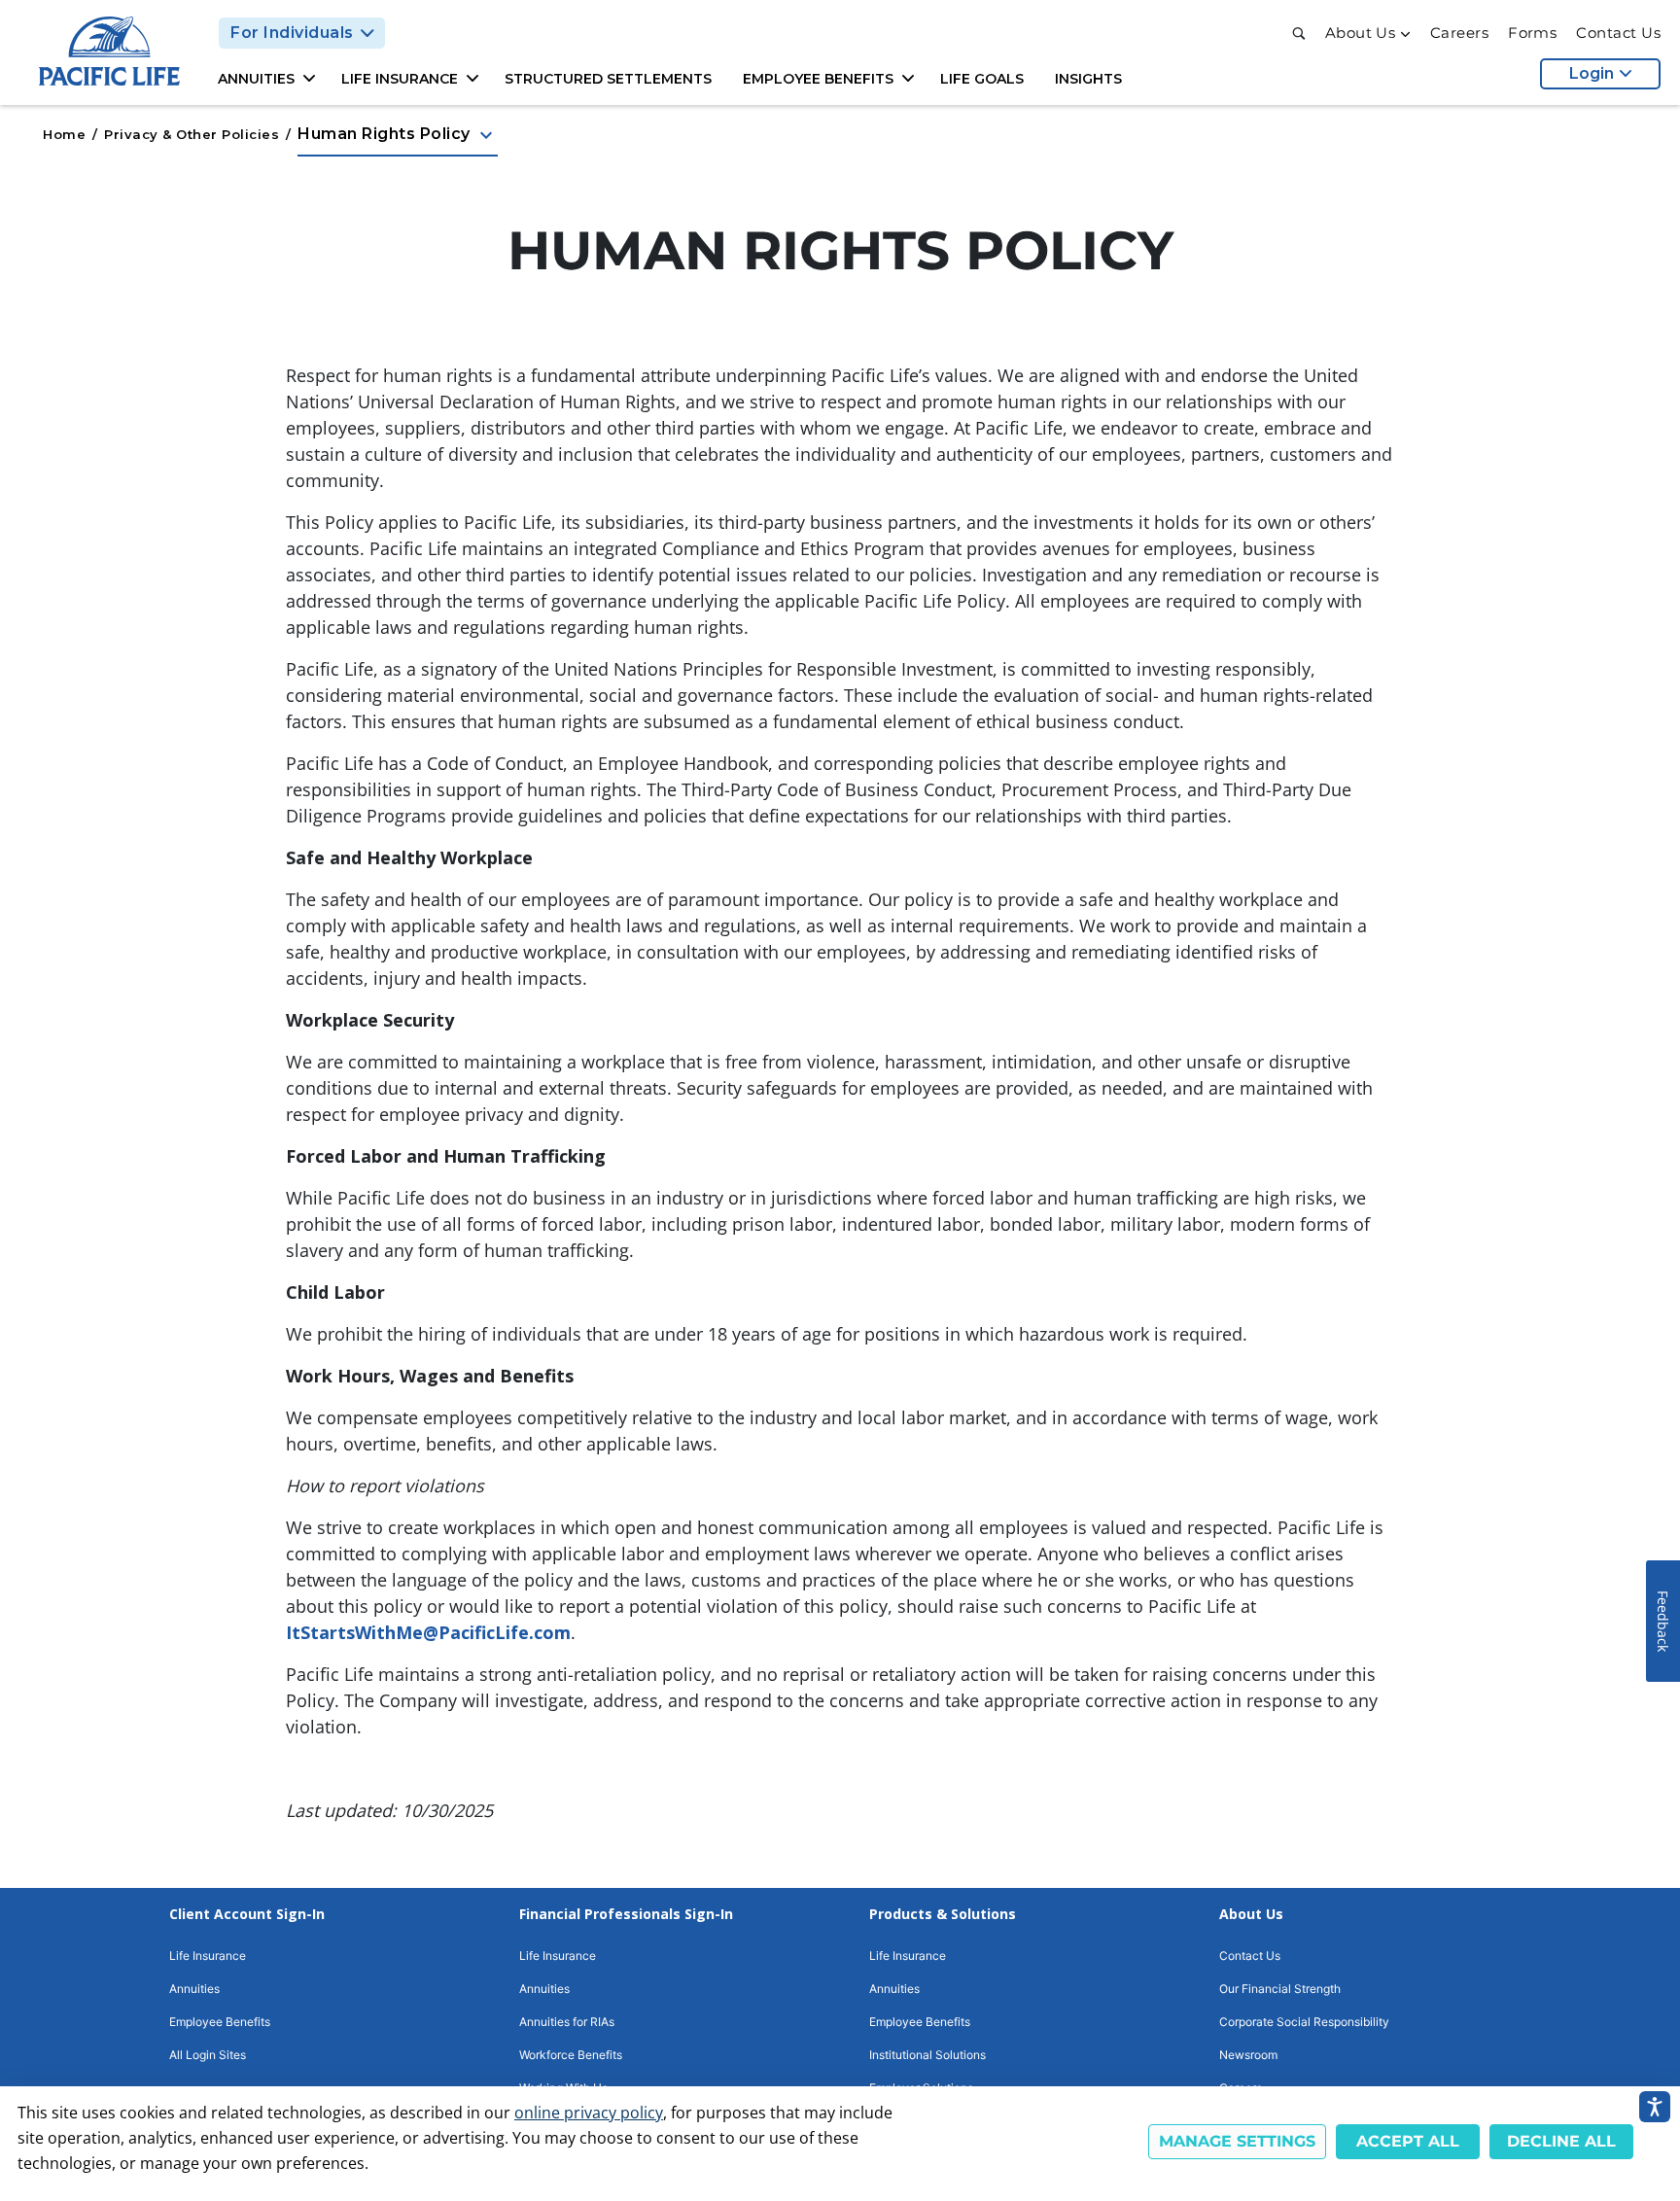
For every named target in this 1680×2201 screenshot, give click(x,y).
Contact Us (1618, 33)
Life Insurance (208, 1956)
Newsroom (1248, 2055)
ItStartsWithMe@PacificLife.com (428, 1632)
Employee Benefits (220, 2022)
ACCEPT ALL (1408, 2141)
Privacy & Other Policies (192, 134)
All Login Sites (208, 2055)
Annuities (194, 1989)
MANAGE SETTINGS (1237, 2141)
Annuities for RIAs (567, 2022)
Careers (1459, 33)
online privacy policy (589, 2113)
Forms (1532, 33)
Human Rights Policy (398, 135)
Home (64, 134)
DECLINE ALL (1561, 2141)
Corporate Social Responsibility (1304, 2022)
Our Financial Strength (1280, 1989)
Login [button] (1592, 73)
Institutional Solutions (927, 2055)
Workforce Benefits (571, 2055)
